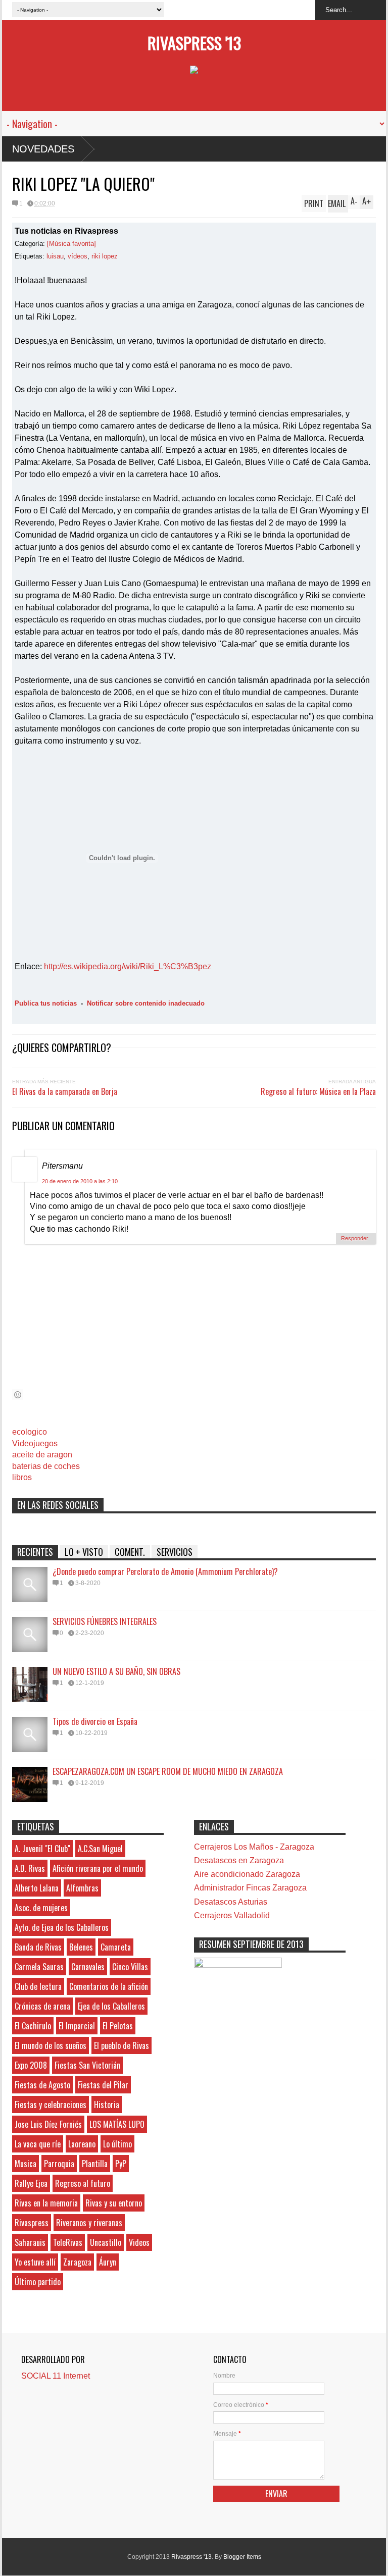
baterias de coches (46, 1466)
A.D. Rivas (30, 1868)
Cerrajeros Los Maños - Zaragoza (254, 1847)
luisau (55, 256)
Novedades (43, 149)
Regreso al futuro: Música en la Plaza (318, 1091)
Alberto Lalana (37, 1888)
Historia (107, 2105)
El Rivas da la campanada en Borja (65, 1091)
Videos (139, 2242)
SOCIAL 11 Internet (56, 2376)
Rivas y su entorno (114, 2203)
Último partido (38, 2282)
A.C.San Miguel (100, 1849)
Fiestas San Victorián (87, 2065)
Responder (355, 1238)
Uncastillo (106, 2242)
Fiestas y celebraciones (51, 2105)
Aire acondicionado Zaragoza (247, 1874)
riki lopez (105, 256)
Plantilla (95, 2164)
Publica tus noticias (46, 1003)
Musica (26, 2164)
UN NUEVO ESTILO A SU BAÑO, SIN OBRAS (116, 1671)
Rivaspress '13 (194, 43)
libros (22, 1477)
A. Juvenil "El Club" (42, 1849)
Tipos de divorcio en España (95, 1721)
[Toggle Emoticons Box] (18, 1395)
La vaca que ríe (38, 2144)
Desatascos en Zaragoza (239, 1860)
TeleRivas (68, 2242)
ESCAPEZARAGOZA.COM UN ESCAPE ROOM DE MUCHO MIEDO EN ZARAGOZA (168, 1771)
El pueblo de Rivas (122, 2045)
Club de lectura (38, 1986)
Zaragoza (77, 2262)
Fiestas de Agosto (42, 2085)
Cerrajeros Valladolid (232, 1915)
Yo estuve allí (35, 2262)
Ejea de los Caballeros (111, 2006)
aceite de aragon (42, 1455)
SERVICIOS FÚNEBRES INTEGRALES (105, 1621)
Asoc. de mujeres (41, 1908)
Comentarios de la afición (109, 1986)
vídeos (78, 256)
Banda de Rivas (38, 1947)
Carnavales (88, 1967)
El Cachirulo (33, 2026)
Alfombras (82, 1888)
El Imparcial (77, 2026)
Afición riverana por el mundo (98, 1868)
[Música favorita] (71, 244)
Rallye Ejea (31, 2183)
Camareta (116, 1947)
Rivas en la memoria (46, 2203)
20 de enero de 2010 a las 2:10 (80, 1181)
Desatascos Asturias (231, 1902)
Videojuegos (35, 1443)
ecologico (30, 1432)
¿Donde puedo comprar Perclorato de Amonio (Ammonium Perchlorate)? (165, 1571)
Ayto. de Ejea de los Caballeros (62, 1927)
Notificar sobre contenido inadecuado (146, 1003)
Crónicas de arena (42, 2006)
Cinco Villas (130, 1967)
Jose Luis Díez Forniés (48, 2124)
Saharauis (30, 2242)
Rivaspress (32, 2223)
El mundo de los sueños (51, 2045)
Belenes (81, 1947)
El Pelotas (118, 2026)
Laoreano (82, 2144)
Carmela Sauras (39, 1967)
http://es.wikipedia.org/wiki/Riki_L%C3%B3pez (128, 966)
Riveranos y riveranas (89, 2223)
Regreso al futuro (83, 2183)
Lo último (117, 2144)
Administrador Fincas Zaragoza (250, 1888)
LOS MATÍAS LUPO (117, 2124)
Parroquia (59, 2164)
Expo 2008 (31, 2065)
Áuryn (108, 2262)
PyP (121, 2164)
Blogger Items (242, 2557)
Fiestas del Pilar (103, 2085)
